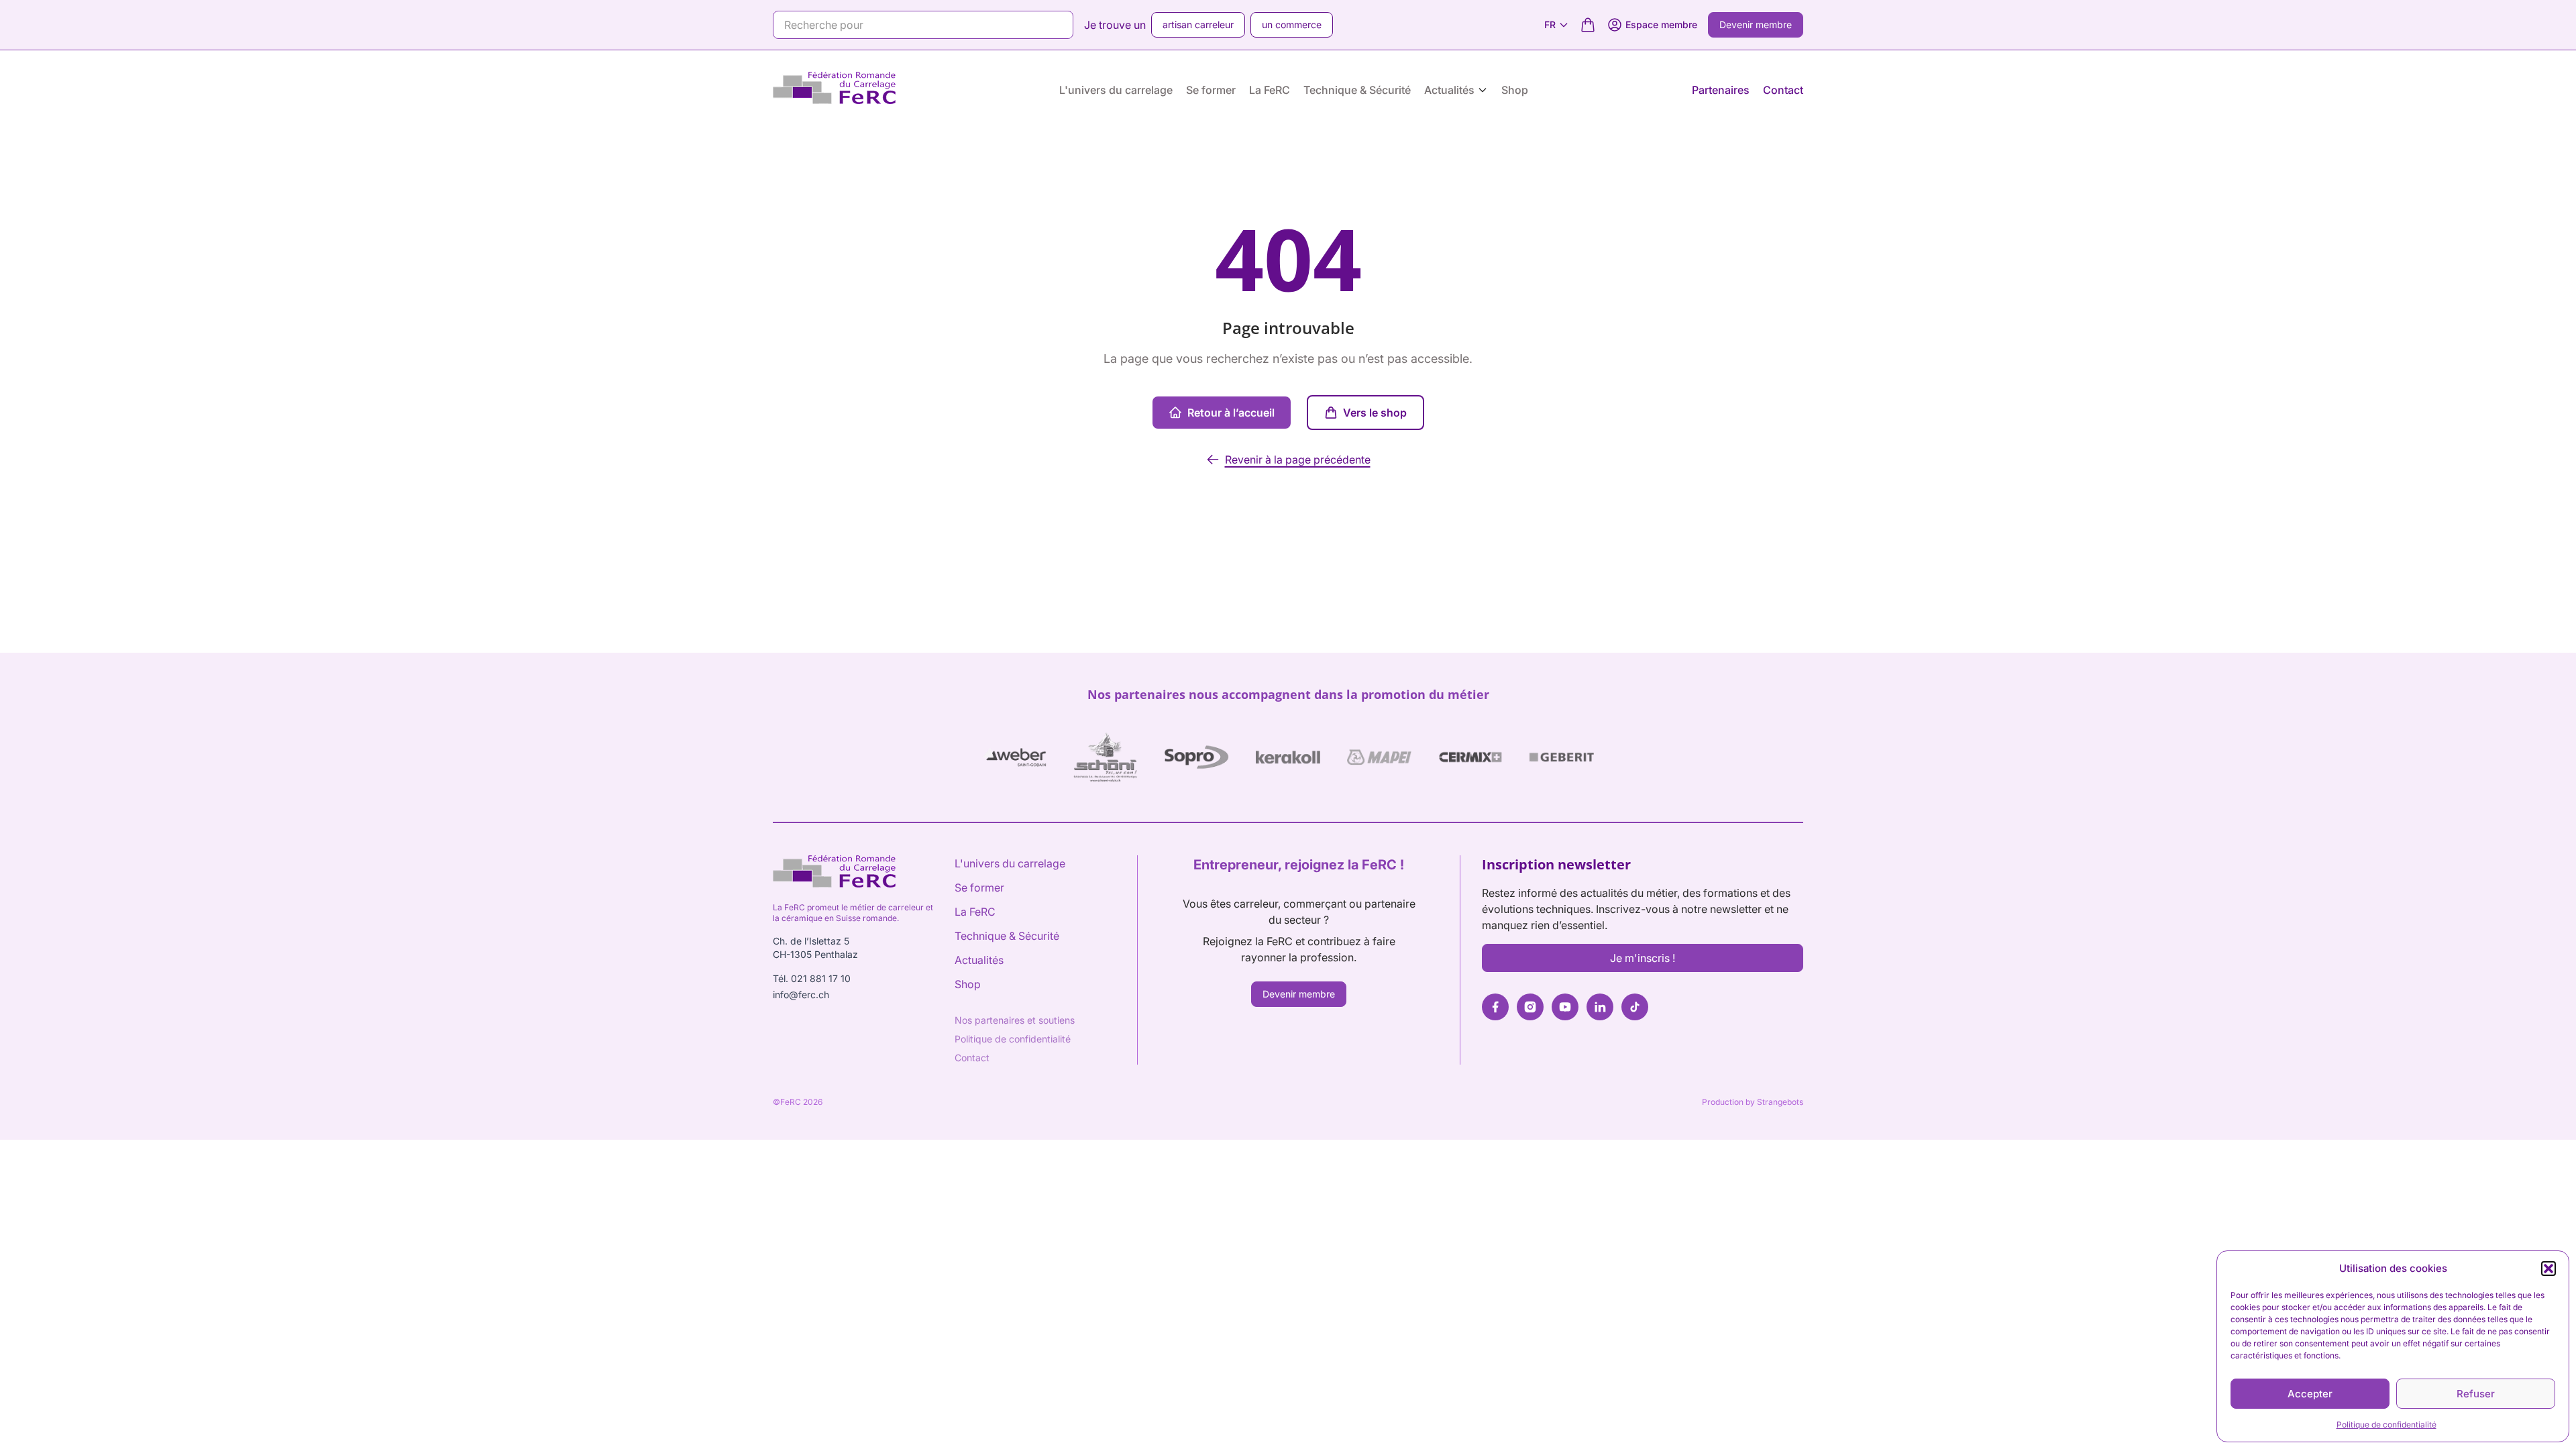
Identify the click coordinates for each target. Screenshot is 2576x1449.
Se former (1211, 90)
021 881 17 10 (821, 978)
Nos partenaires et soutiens (1015, 1020)
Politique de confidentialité (2386, 1425)
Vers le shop (1375, 413)
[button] (2548, 1269)
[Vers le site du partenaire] (1014, 757)
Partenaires (1721, 90)
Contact (1783, 90)
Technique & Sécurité (1357, 90)
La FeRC (1270, 90)
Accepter (2310, 1394)
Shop (1515, 90)
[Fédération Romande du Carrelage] (834, 90)
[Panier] (1588, 25)
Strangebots (1780, 1102)
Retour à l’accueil (1231, 413)
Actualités (1449, 90)
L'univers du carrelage (1116, 90)
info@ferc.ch (801, 995)
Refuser (2476, 1394)
